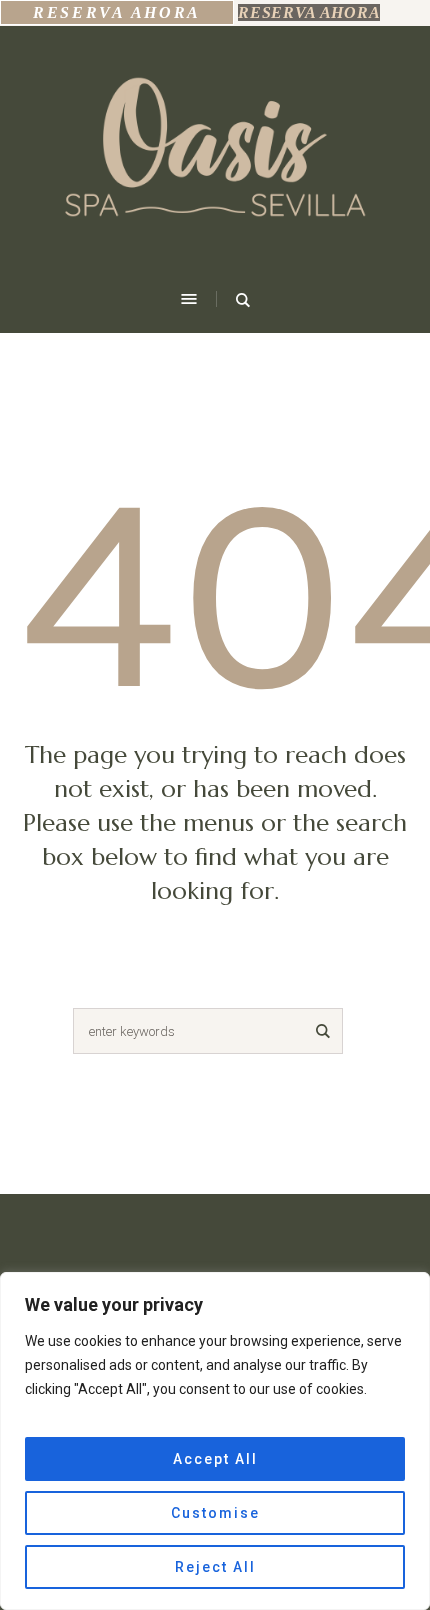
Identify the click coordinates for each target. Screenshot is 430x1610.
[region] (215, 1441)
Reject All (215, 1567)
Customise (215, 1513)
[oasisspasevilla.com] (215, 155)
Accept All (215, 1459)
